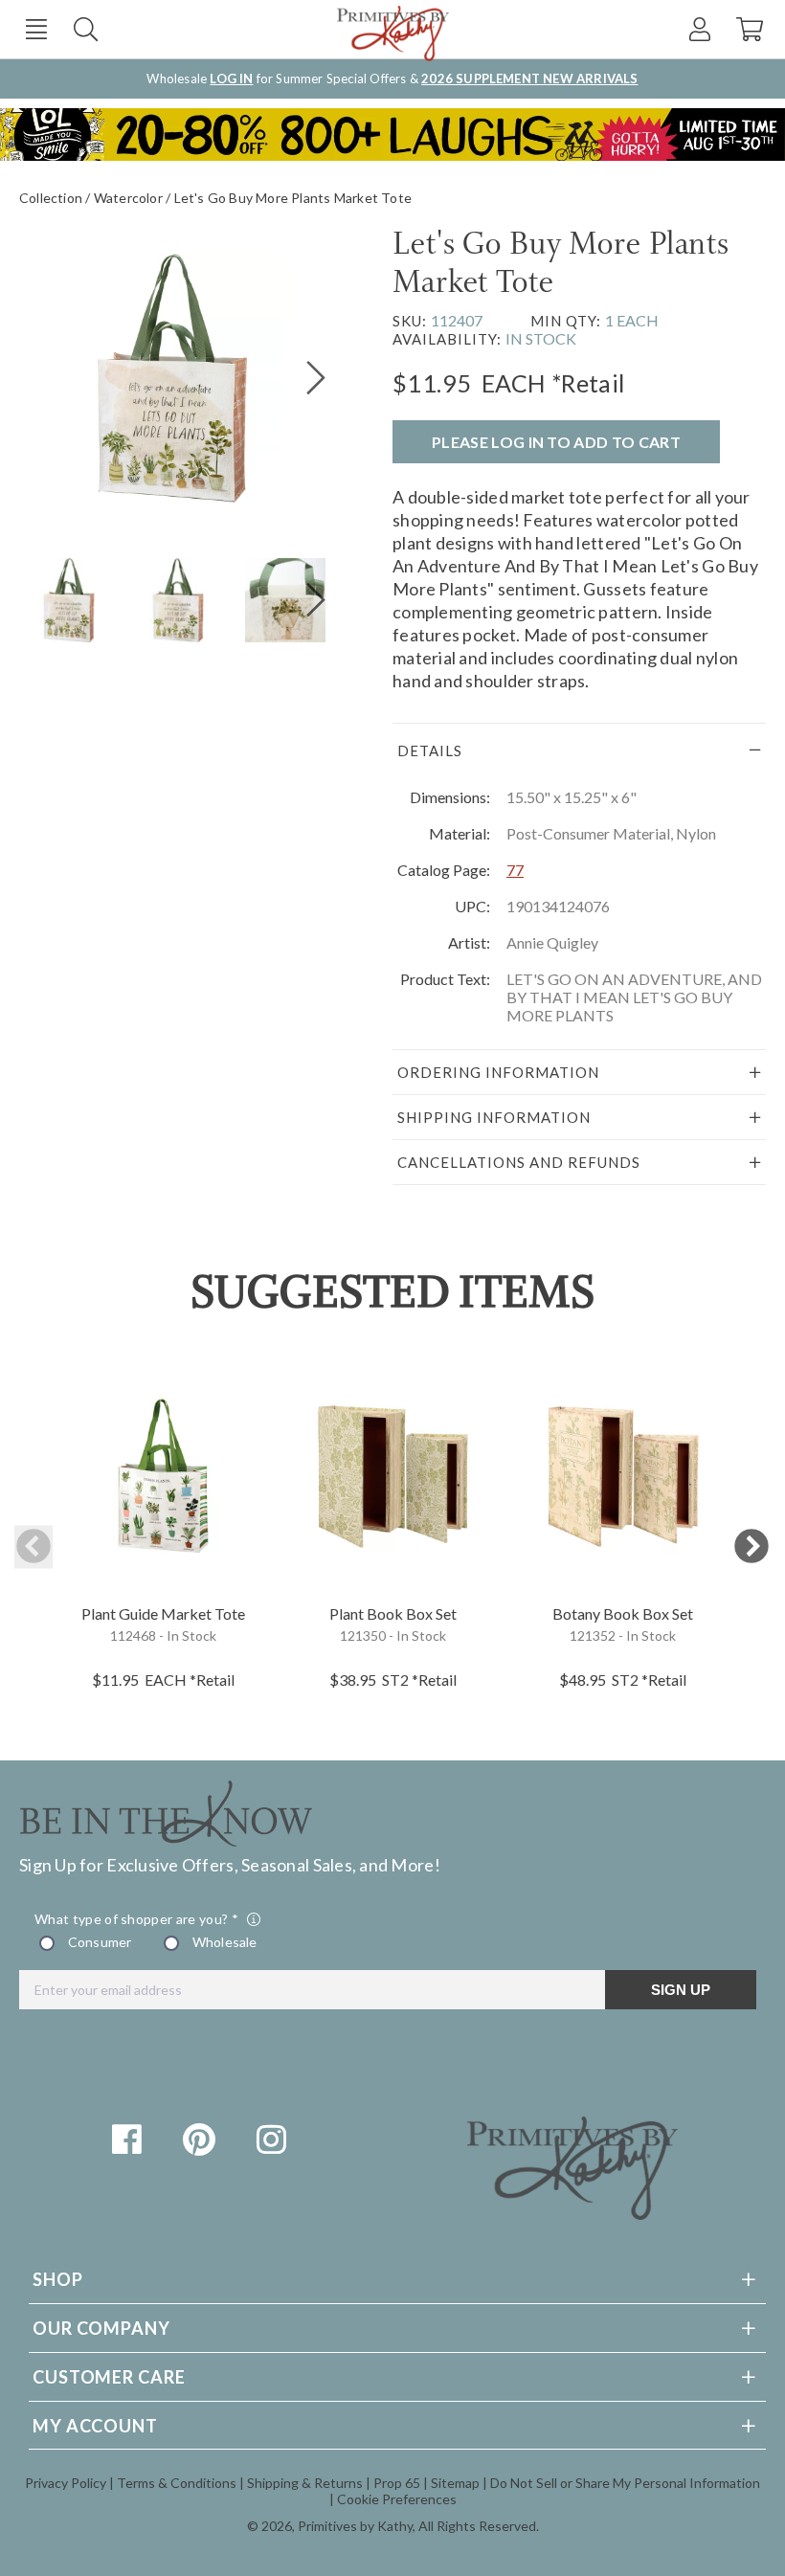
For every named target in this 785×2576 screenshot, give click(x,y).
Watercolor (128, 198)
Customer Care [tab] (109, 2377)
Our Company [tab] (101, 2328)
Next (751, 1547)
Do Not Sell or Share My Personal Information (625, 2483)
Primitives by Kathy (355, 2526)
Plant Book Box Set (393, 1613)
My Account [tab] (95, 2426)
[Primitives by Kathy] (572, 2213)
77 (515, 870)
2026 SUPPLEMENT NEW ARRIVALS (529, 78)
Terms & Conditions (177, 2483)
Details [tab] (430, 750)
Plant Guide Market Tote (163, 1613)
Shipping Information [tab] (494, 1117)
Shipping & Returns (305, 2483)
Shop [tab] (58, 2279)
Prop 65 (397, 2483)
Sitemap (455, 2483)
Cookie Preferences (397, 2499)
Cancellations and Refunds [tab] (519, 1162)
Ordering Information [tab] (498, 1072)
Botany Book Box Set (623, 1613)
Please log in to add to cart (556, 442)
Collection (51, 198)
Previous (34, 1547)
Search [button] (86, 29)
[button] (36, 29)
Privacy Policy (66, 2483)
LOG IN (231, 78)
